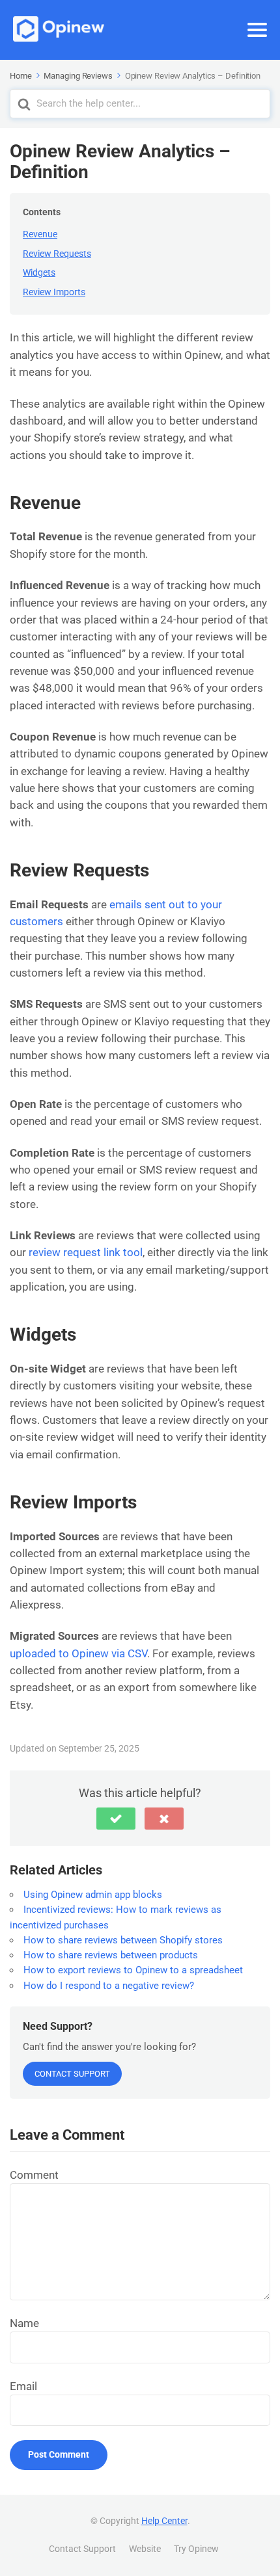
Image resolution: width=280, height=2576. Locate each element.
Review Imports (54, 292)
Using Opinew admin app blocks (93, 1895)
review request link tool (86, 1252)
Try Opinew (196, 2549)
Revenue (40, 234)
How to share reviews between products (111, 1955)
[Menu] (257, 30)
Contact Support (72, 2074)
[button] (116, 1819)
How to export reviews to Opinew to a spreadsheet (133, 1970)
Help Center (164, 2521)
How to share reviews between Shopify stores (123, 1940)
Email (23, 2386)
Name (24, 2323)
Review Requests (57, 254)
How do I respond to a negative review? (109, 1986)
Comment (34, 2175)
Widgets (39, 272)
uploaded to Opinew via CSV (78, 1653)
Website (145, 2549)
